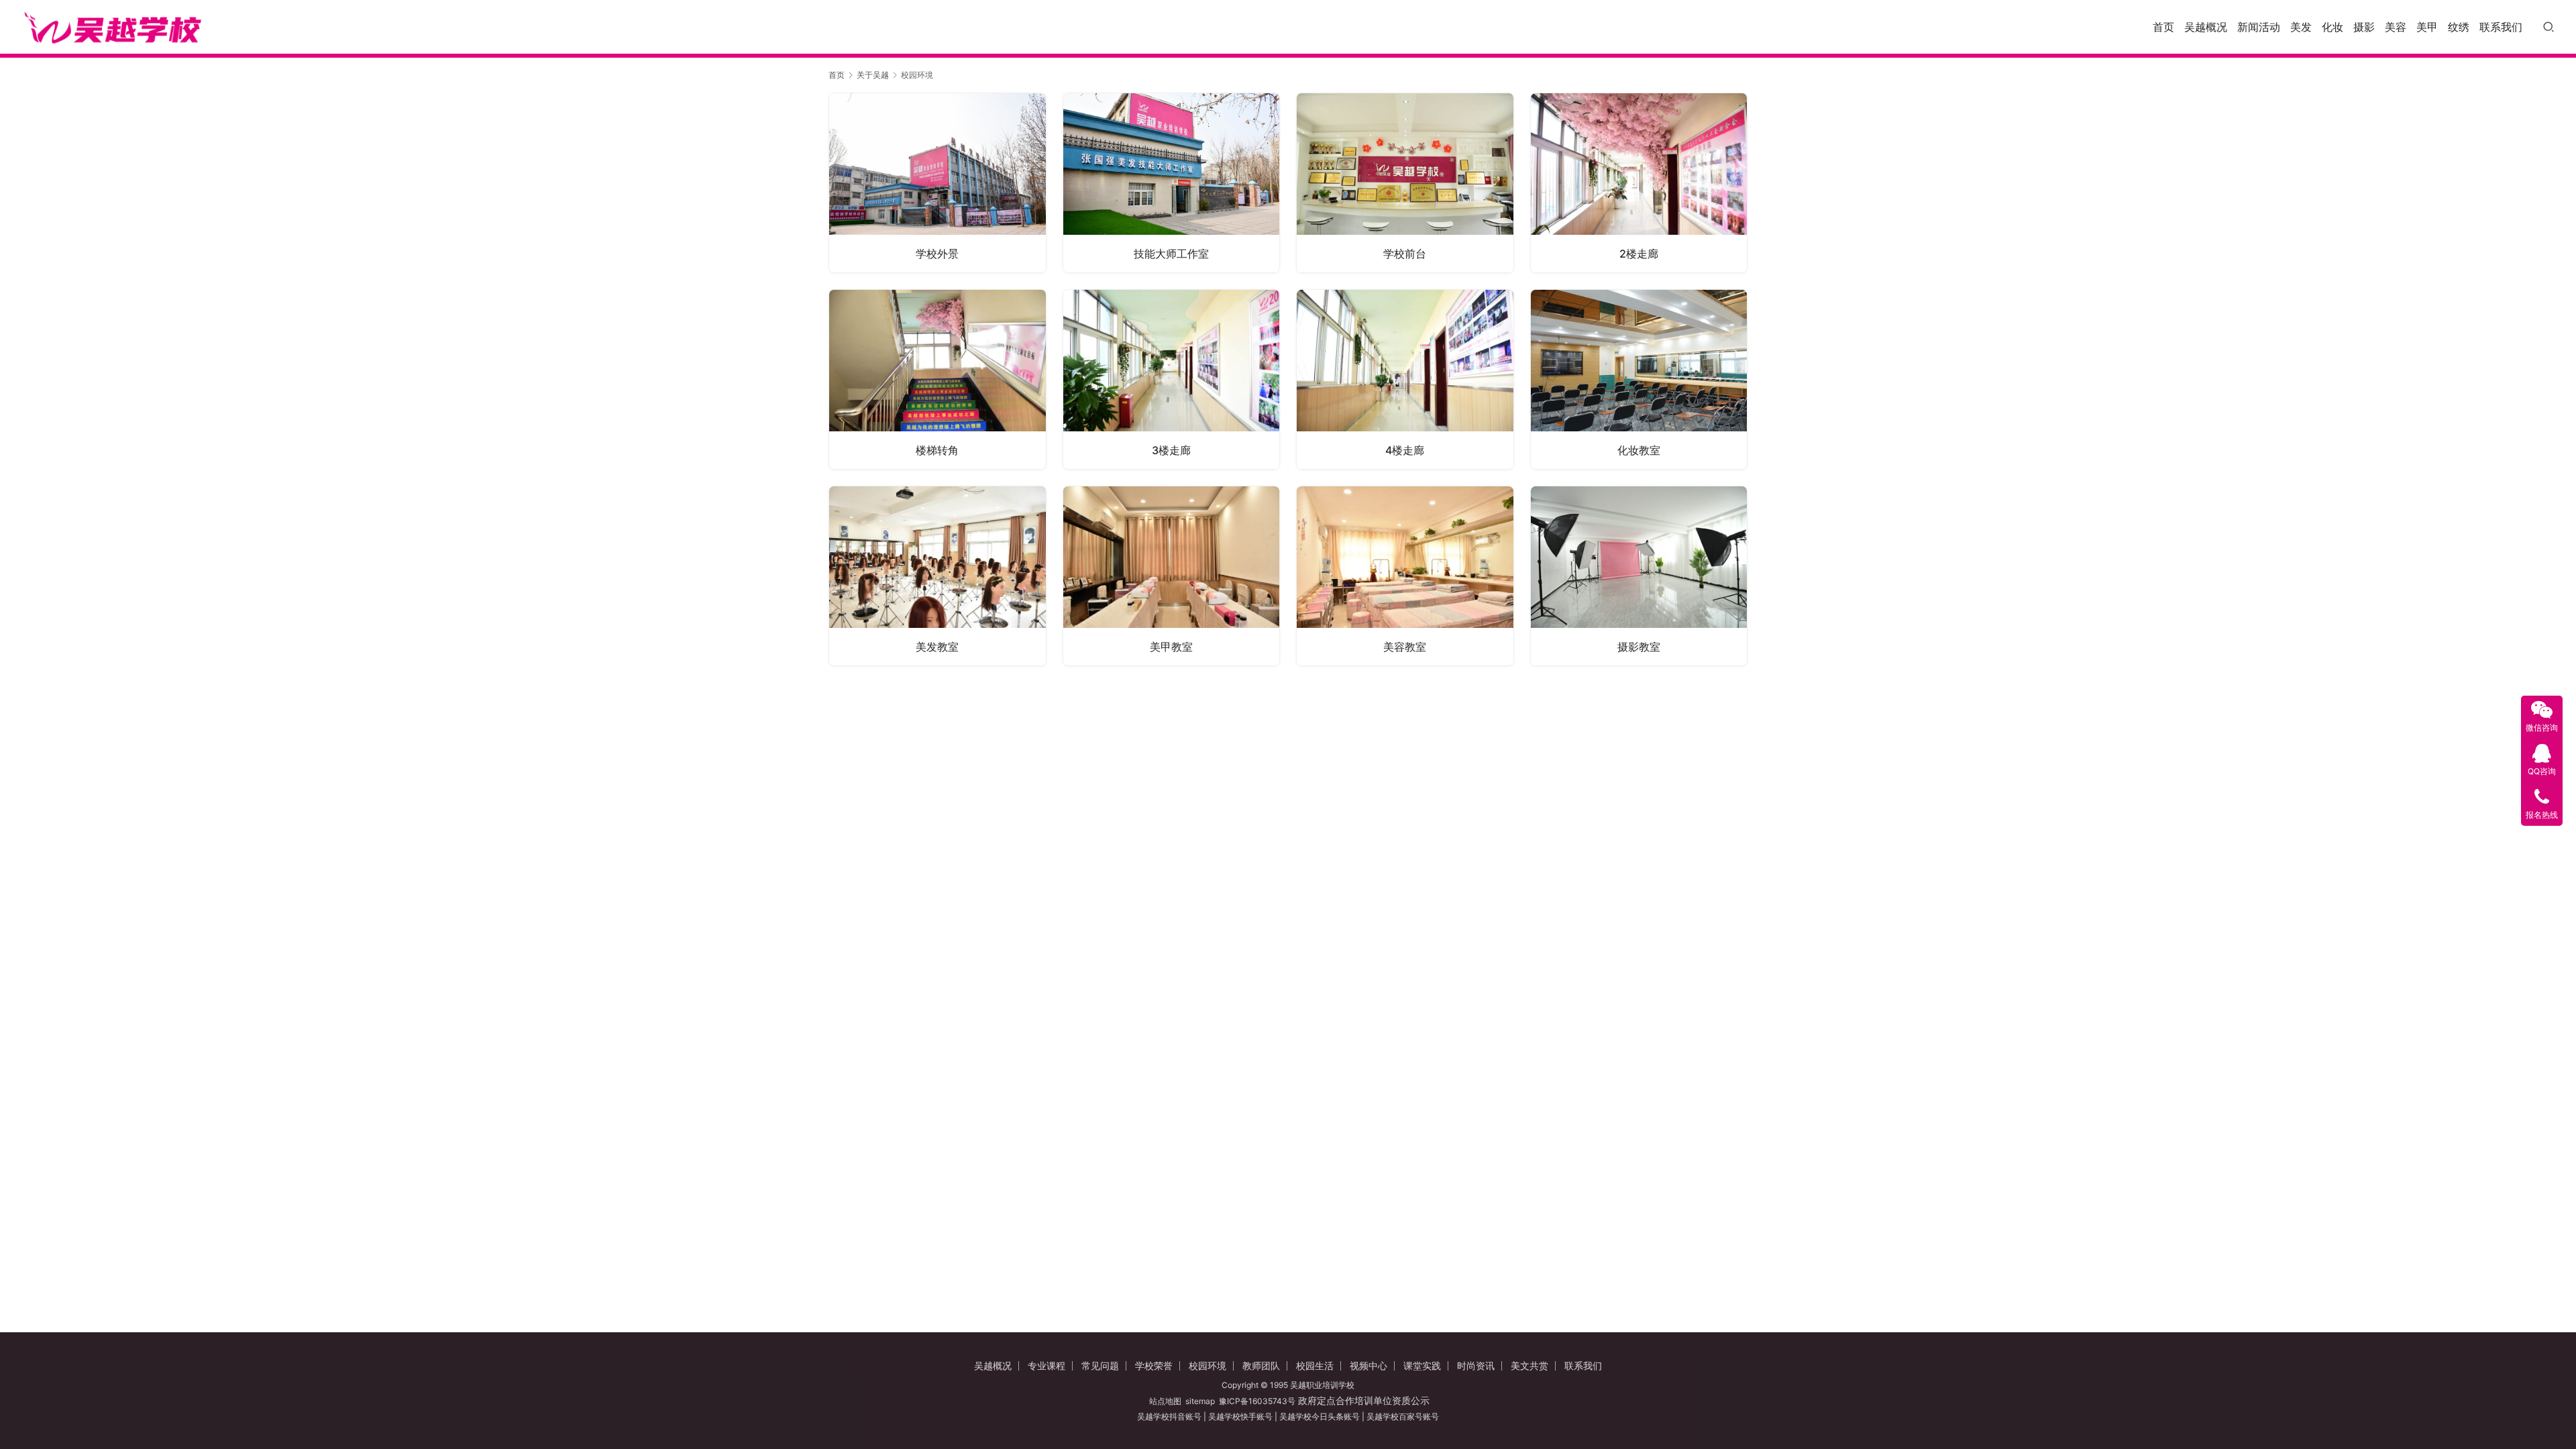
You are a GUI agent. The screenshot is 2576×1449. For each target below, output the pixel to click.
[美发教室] (937, 576)
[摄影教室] (1639, 576)
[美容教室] (1405, 576)
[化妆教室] (1639, 379)
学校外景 (937, 254)
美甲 (2427, 27)
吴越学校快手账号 (1240, 1416)
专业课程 (1046, 1365)
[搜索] (2548, 26)
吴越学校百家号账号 (1403, 1416)
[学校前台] (1405, 183)
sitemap (1200, 1401)
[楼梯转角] (937, 379)
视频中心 (1368, 1365)
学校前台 (1405, 254)
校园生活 (1315, 1365)
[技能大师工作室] (1172, 183)
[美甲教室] (1172, 576)
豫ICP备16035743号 (1257, 1401)
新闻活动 (2259, 27)
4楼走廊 (1405, 450)
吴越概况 (2206, 27)
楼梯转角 (937, 450)
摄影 (2364, 27)
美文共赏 (1529, 1365)
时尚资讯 (1476, 1365)
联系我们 (2501, 27)
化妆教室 (1639, 450)
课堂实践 (1422, 1365)
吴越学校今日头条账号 (1320, 1416)
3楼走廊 (1171, 450)
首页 (2163, 27)
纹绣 (2459, 27)
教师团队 (1261, 1365)
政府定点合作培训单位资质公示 (1362, 1400)
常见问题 (1100, 1365)
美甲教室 (1171, 647)
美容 (2396, 27)
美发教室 (937, 647)
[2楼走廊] (1639, 183)
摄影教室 (1639, 647)
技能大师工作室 (1171, 254)
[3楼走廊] (1172, 379)
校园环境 (1207, 1365)
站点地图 (1165, 1401)
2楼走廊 (1639, 254)
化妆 (2332, 27)
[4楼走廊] (1405, 379)
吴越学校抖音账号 (1169, 1416)
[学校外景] (937, 183)
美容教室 (1405, 647)
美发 (2301, 27)
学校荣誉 (1154, 1365)
